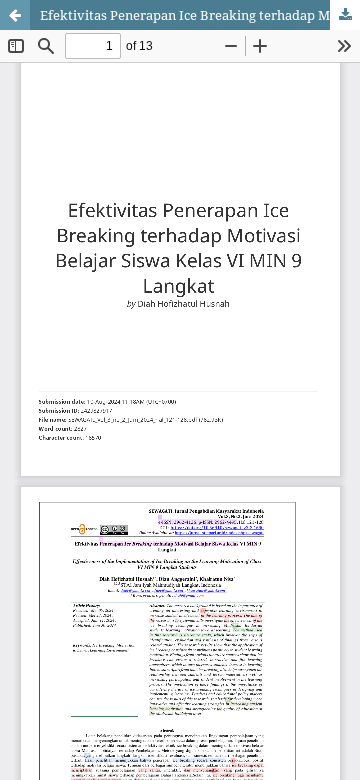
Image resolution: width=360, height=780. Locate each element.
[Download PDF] (345, 15)
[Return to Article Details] (15, 15)
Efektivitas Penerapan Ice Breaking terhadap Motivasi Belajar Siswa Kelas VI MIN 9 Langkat (200, 15)
